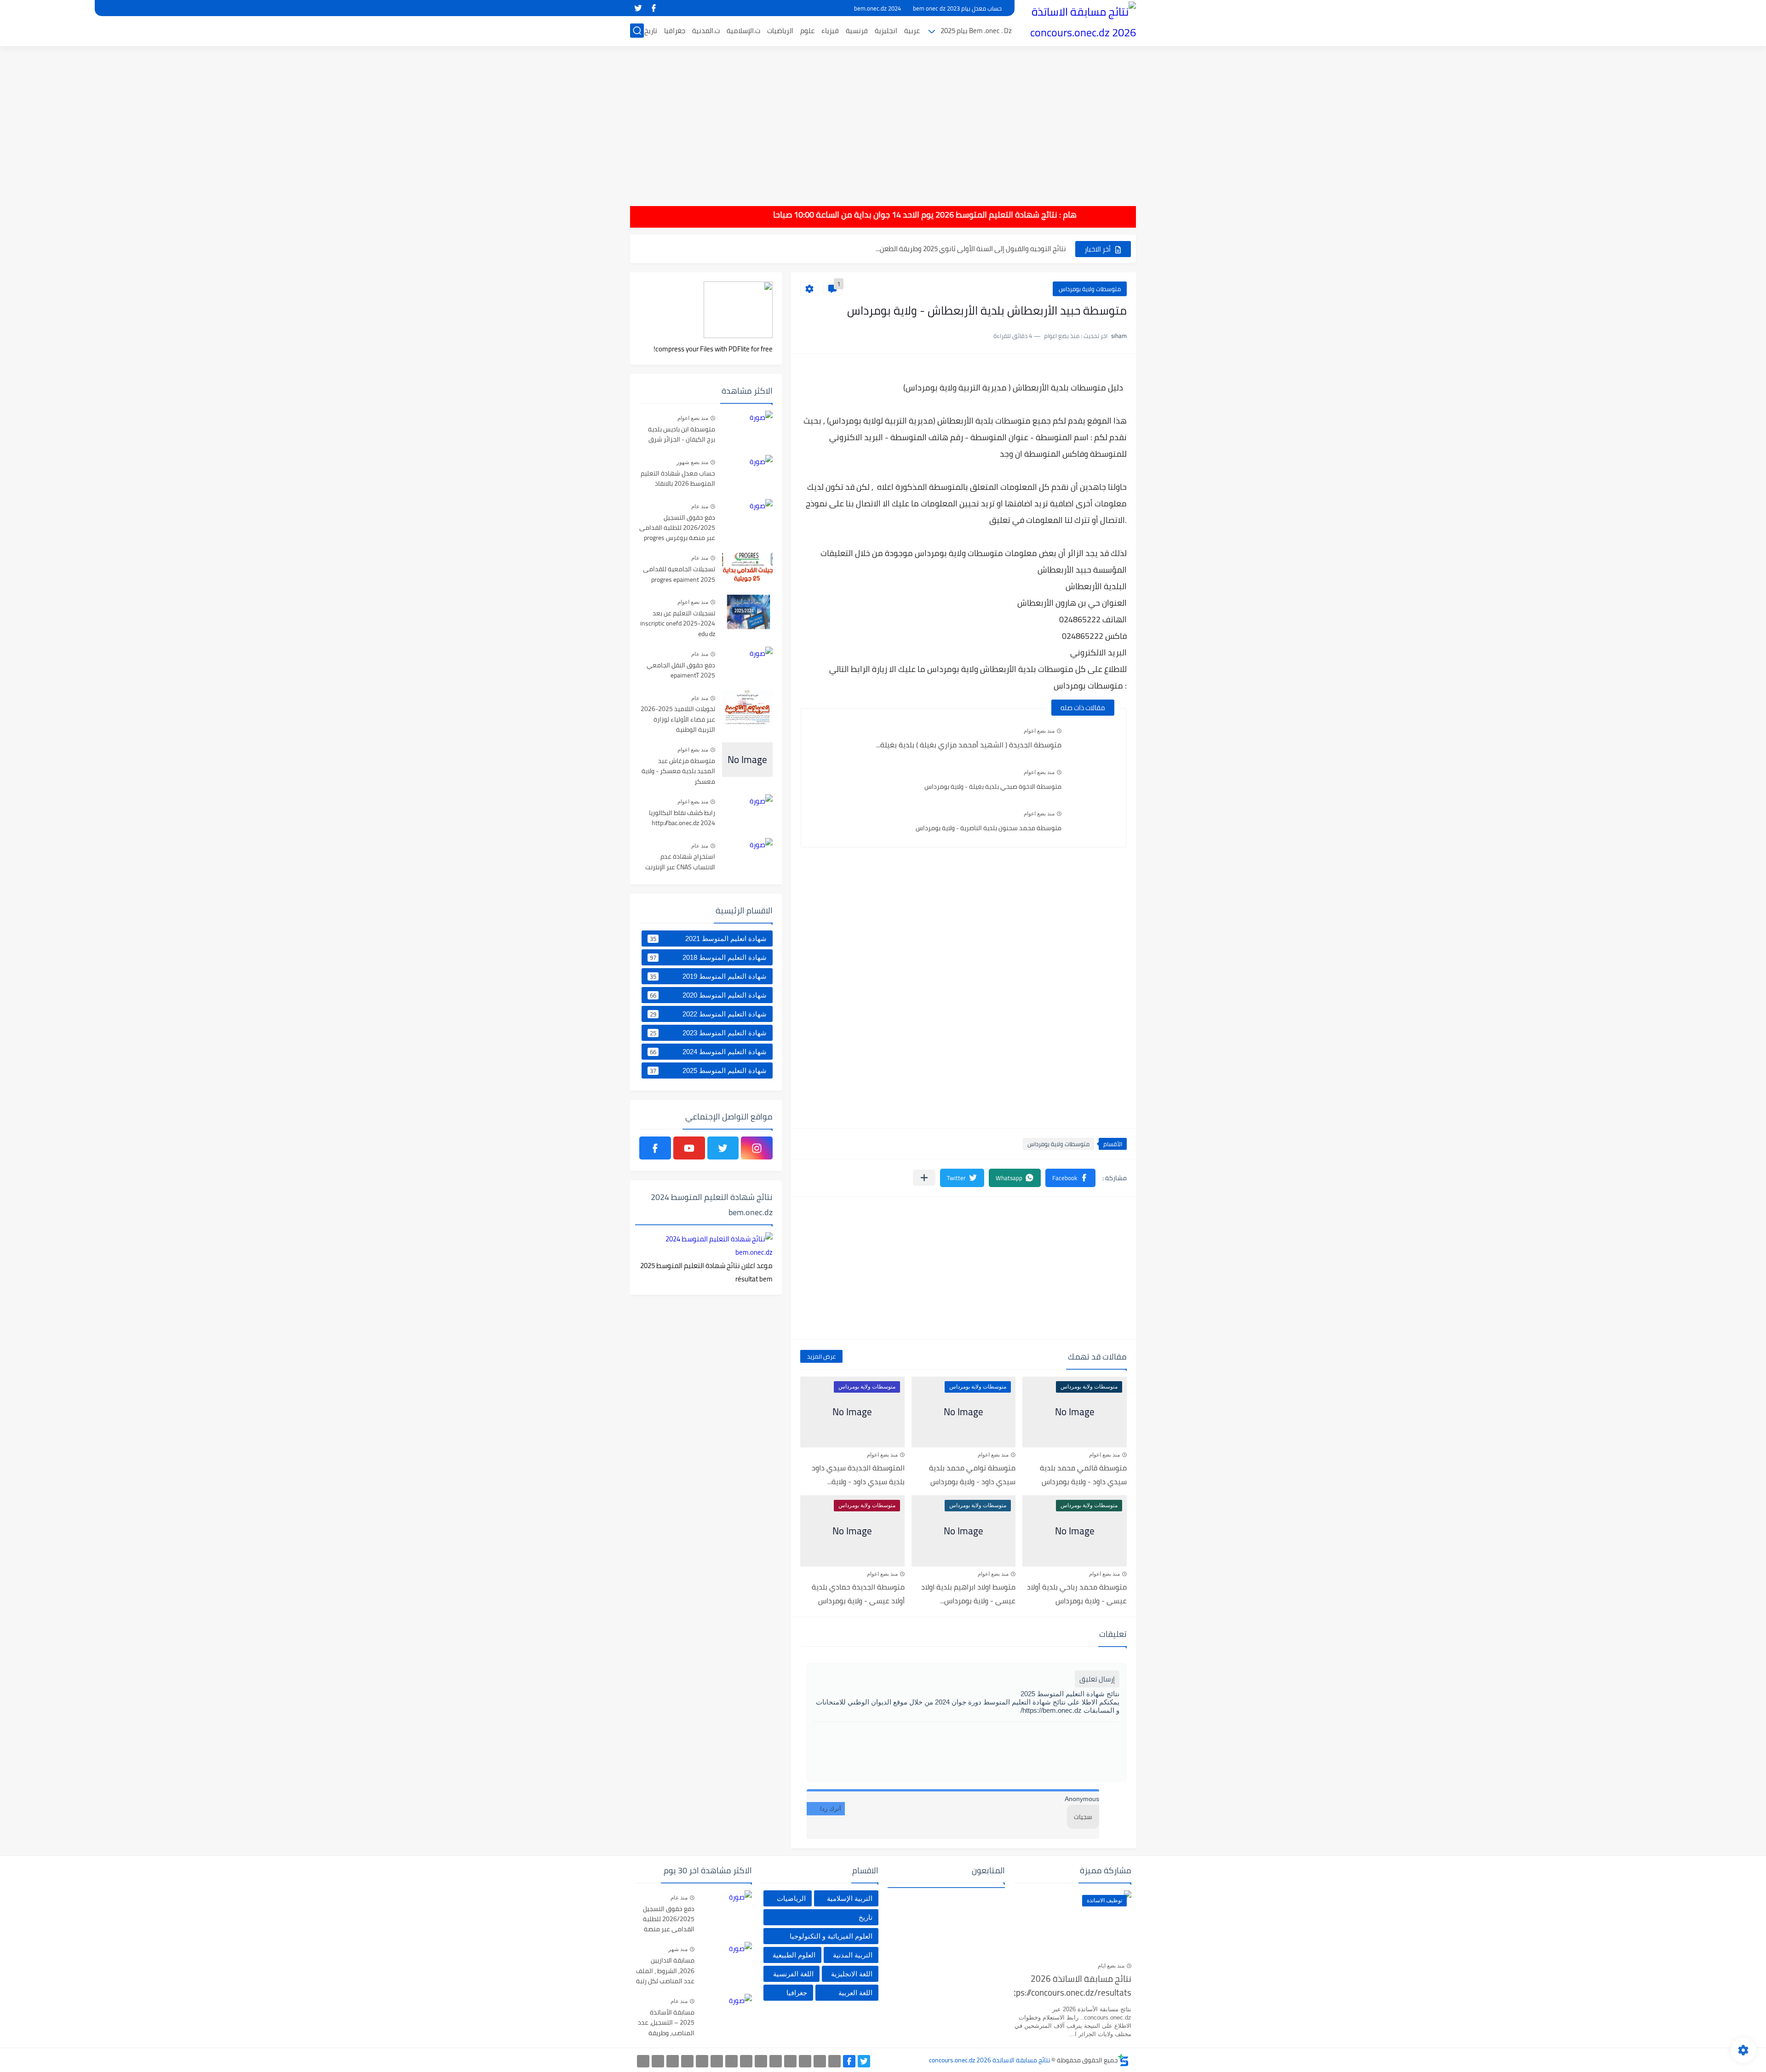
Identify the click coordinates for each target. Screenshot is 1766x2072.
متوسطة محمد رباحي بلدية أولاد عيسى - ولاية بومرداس (1077, 1594)
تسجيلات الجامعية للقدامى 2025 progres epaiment (679, 574)
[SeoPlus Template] (1124, 2060)
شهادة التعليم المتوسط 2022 (708, 1014)
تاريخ (651, 31)
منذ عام (700, 506)
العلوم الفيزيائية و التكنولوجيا (831, 1936)
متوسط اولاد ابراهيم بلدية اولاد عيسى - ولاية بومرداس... (968, 1594)
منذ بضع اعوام (1039, 731)
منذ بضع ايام (1111, 1966)
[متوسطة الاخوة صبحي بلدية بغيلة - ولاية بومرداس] (1094, 781)
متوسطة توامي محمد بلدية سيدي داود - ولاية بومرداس (972, 1475)
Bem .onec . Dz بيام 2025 (976, 31)
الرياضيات (780, 31)
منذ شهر (678, 1949)
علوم (807, 31)
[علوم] (717, 2061)
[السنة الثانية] (834, 2061)
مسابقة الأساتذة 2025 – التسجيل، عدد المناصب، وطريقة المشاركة (666, 2023)
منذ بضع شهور (692, 462)
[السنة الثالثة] (820, 2061)
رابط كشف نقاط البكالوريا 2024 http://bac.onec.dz (682, 818)
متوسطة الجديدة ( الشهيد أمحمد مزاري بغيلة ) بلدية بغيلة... (969, 745)
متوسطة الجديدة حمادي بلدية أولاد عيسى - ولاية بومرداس (858, 1594)
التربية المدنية (853, 1955)
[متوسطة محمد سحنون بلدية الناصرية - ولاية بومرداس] (1094, 823)
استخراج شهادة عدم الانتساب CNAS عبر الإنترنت (680, 862)
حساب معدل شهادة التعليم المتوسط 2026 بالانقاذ (678, 479)
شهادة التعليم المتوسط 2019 (708, 976)
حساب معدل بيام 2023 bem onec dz (957, 8)
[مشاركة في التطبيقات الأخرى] (924, 1178)
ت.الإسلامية (743, 31)
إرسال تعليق (1097, 1679)
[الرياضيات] (702, 2061)
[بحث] (637, 31)
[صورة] (747, 428)
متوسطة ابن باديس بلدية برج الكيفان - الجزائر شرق (682, 435)
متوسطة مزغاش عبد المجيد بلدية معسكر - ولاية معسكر (678, 772)
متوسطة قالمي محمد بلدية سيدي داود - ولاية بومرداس (1083, 1475)
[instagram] (757, 1148)
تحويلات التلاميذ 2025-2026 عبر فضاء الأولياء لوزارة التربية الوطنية (678, 720)
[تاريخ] (643, 2061)
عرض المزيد (821, 1356)
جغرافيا (675, 31)
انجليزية (886, 31)
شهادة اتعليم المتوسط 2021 (708, 939)
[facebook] (654, 8)
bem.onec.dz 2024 (877, 8)
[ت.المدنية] (673, 2061)
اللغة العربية (855, 1993)
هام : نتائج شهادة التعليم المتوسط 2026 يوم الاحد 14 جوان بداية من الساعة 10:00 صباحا (979, 215)
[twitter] (638, 8)
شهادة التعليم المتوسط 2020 (708, 995)
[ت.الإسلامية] (687, 2061)
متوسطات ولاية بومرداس (1090, 289)
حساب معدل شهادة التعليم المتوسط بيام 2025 (999, 249)
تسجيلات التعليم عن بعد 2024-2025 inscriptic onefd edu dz (678, 624)
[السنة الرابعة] (805, 2061)
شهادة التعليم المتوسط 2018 (708, 958)
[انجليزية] (761, 2061)
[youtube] (689, 1148)
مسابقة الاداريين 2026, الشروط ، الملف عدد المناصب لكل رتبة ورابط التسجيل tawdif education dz (665, 1971)
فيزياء (830, 31)
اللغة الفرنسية (793, 1974)
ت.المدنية (706, 31)
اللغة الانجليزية (852, 1974)
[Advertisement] (883, 120)
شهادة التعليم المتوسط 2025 (708, 1071)
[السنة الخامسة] (790, 2061)
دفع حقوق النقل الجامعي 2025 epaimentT (681, 671)
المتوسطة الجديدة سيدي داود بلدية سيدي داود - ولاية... (858, 1475)
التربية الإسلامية (850, 1898)
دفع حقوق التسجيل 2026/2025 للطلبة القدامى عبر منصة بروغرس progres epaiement (677, 528)
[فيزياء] (731, 2061)
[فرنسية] (746, 2061)
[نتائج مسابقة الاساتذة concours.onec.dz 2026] (1078, 22)
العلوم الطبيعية (794, 1955)
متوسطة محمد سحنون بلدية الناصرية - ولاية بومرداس (989, 828)
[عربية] (776, 2061)
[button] (1070, 1178)
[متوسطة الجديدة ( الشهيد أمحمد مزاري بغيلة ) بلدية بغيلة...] (1094, 740)
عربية (912, 31)
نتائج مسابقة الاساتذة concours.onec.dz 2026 (989, 2060)
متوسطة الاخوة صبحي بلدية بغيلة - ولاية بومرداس (993, 786)
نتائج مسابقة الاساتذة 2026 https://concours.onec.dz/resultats (1073, 1986)
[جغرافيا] (658, 2061)
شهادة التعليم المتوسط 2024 (708, 1052)
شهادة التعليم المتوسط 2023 (708, 1033)
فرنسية (857, 31)
